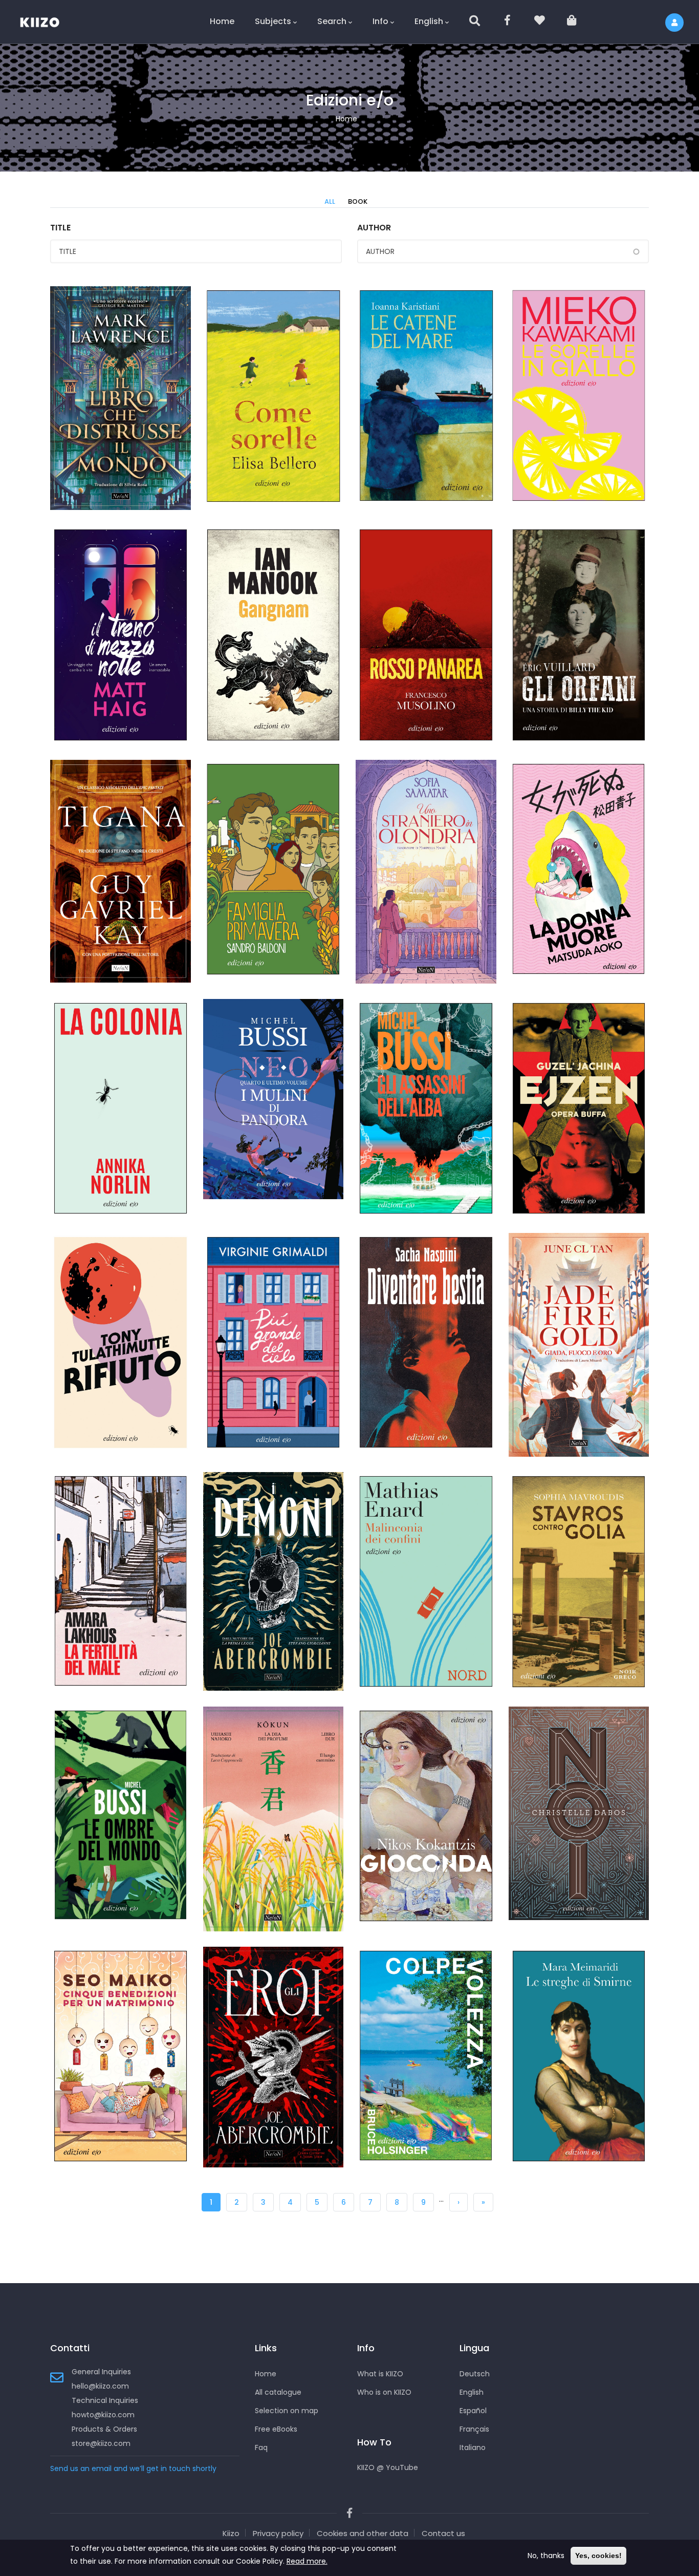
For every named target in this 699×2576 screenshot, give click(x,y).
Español (473, 2411)
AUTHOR (374, 228)
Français (474, 2429)
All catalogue (278, 2392)
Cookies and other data (363, 2533)
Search (332, 21)
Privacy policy (278, 2533)
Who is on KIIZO (384, 2392)
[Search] (475, 22)
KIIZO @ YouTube (388, 2467)
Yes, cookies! (598, 2556)
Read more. (307, 2561)
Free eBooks (276, 2429)
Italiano (473, 2447)
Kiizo (231, 2533)
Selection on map (287, 2411)
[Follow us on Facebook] (508, 22)
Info (380, 21)
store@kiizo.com (101, 2443)
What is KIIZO (380, 2374)
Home (222, 21)
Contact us (443, 2533)
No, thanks (546, 2556)
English (429, 21)
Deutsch (475, 2374)
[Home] (46, 20)
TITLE (60, 228)
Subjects (273, 21)
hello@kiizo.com (100, 2386)
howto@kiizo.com (103, 2415)
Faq (261, 2447)
